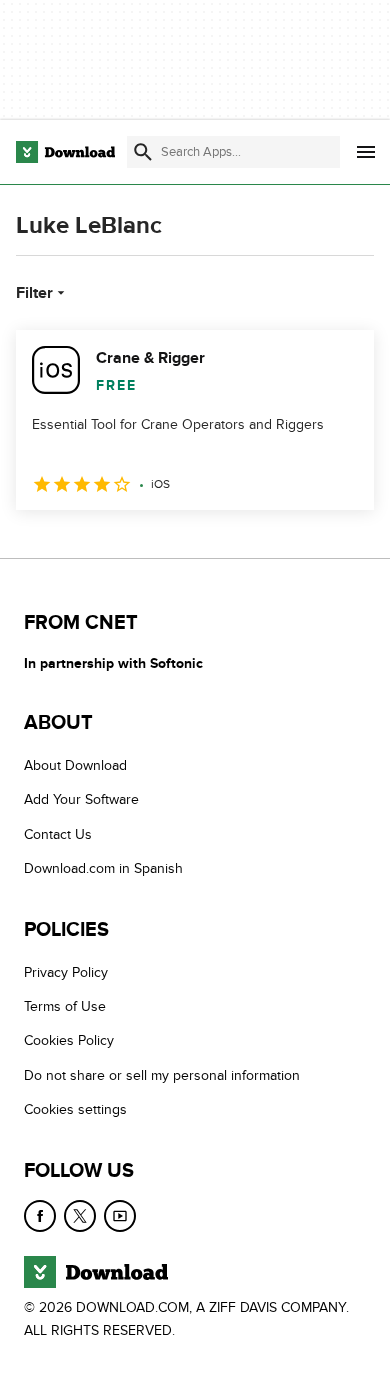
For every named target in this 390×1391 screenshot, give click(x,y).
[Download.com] (65, 152)
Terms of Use (65, 1006)
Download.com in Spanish (103, 868)
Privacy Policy (66, 972)
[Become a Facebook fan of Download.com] (40, 1216)
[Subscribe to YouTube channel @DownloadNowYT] (120, 1216)
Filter (34, 293)
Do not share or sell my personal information (162, 1075)
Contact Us (58, 834)
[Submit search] (143, 152)
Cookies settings (75, 1109)
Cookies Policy (69, 1040)
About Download (75, 765)
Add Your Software (81, 799)
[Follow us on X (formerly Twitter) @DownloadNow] (80, 1216)
